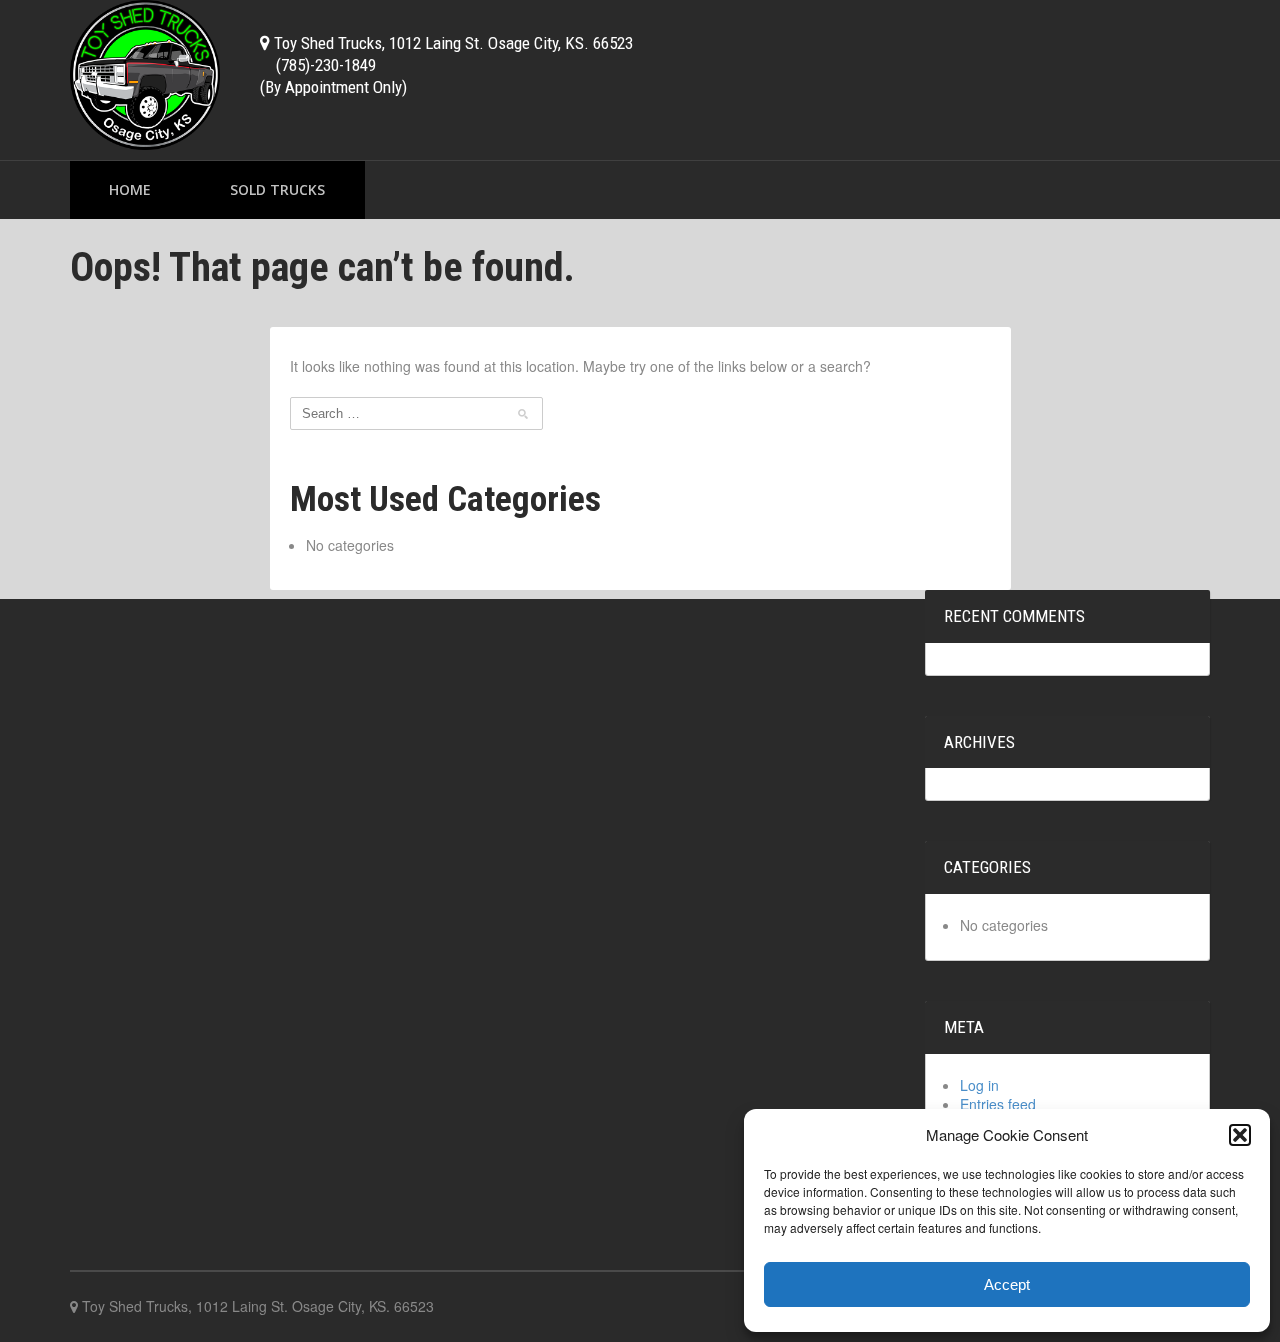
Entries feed (998, 1104)
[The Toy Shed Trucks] (145, 72)
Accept (1007, 1284)
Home (130, 189)
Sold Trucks (277, 189)
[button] (1240, 1135)
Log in (979, 1085)
